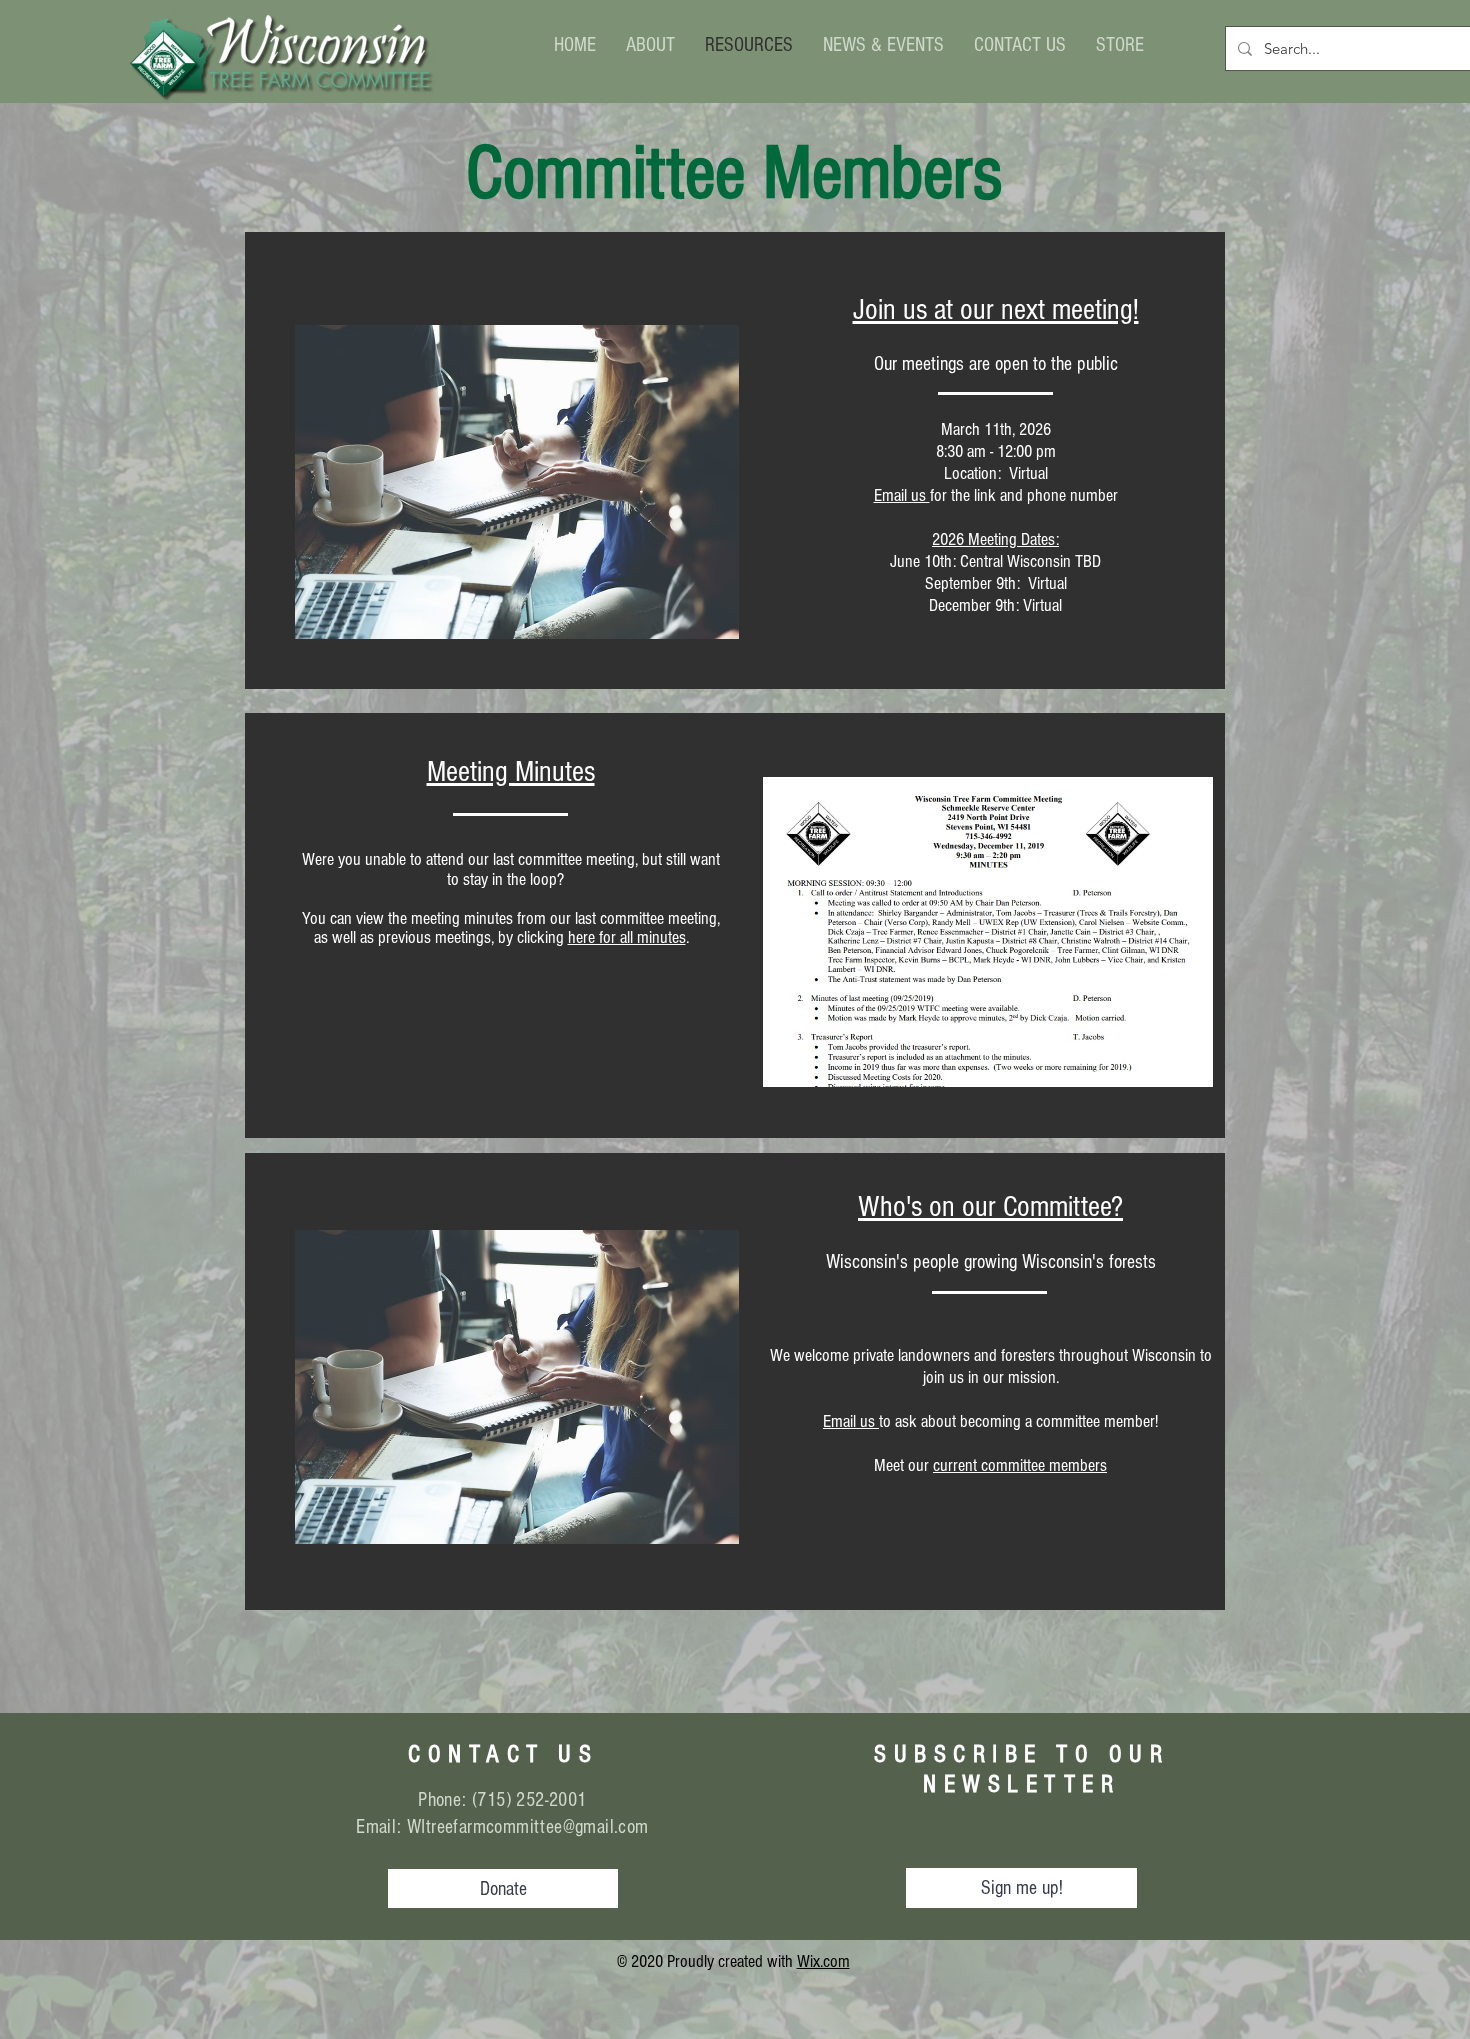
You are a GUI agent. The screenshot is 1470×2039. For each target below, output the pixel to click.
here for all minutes (627, 937)
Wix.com (823, 1961)
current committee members (1020, 1465)
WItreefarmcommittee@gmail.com (528, 1827)
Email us (902, 495)
